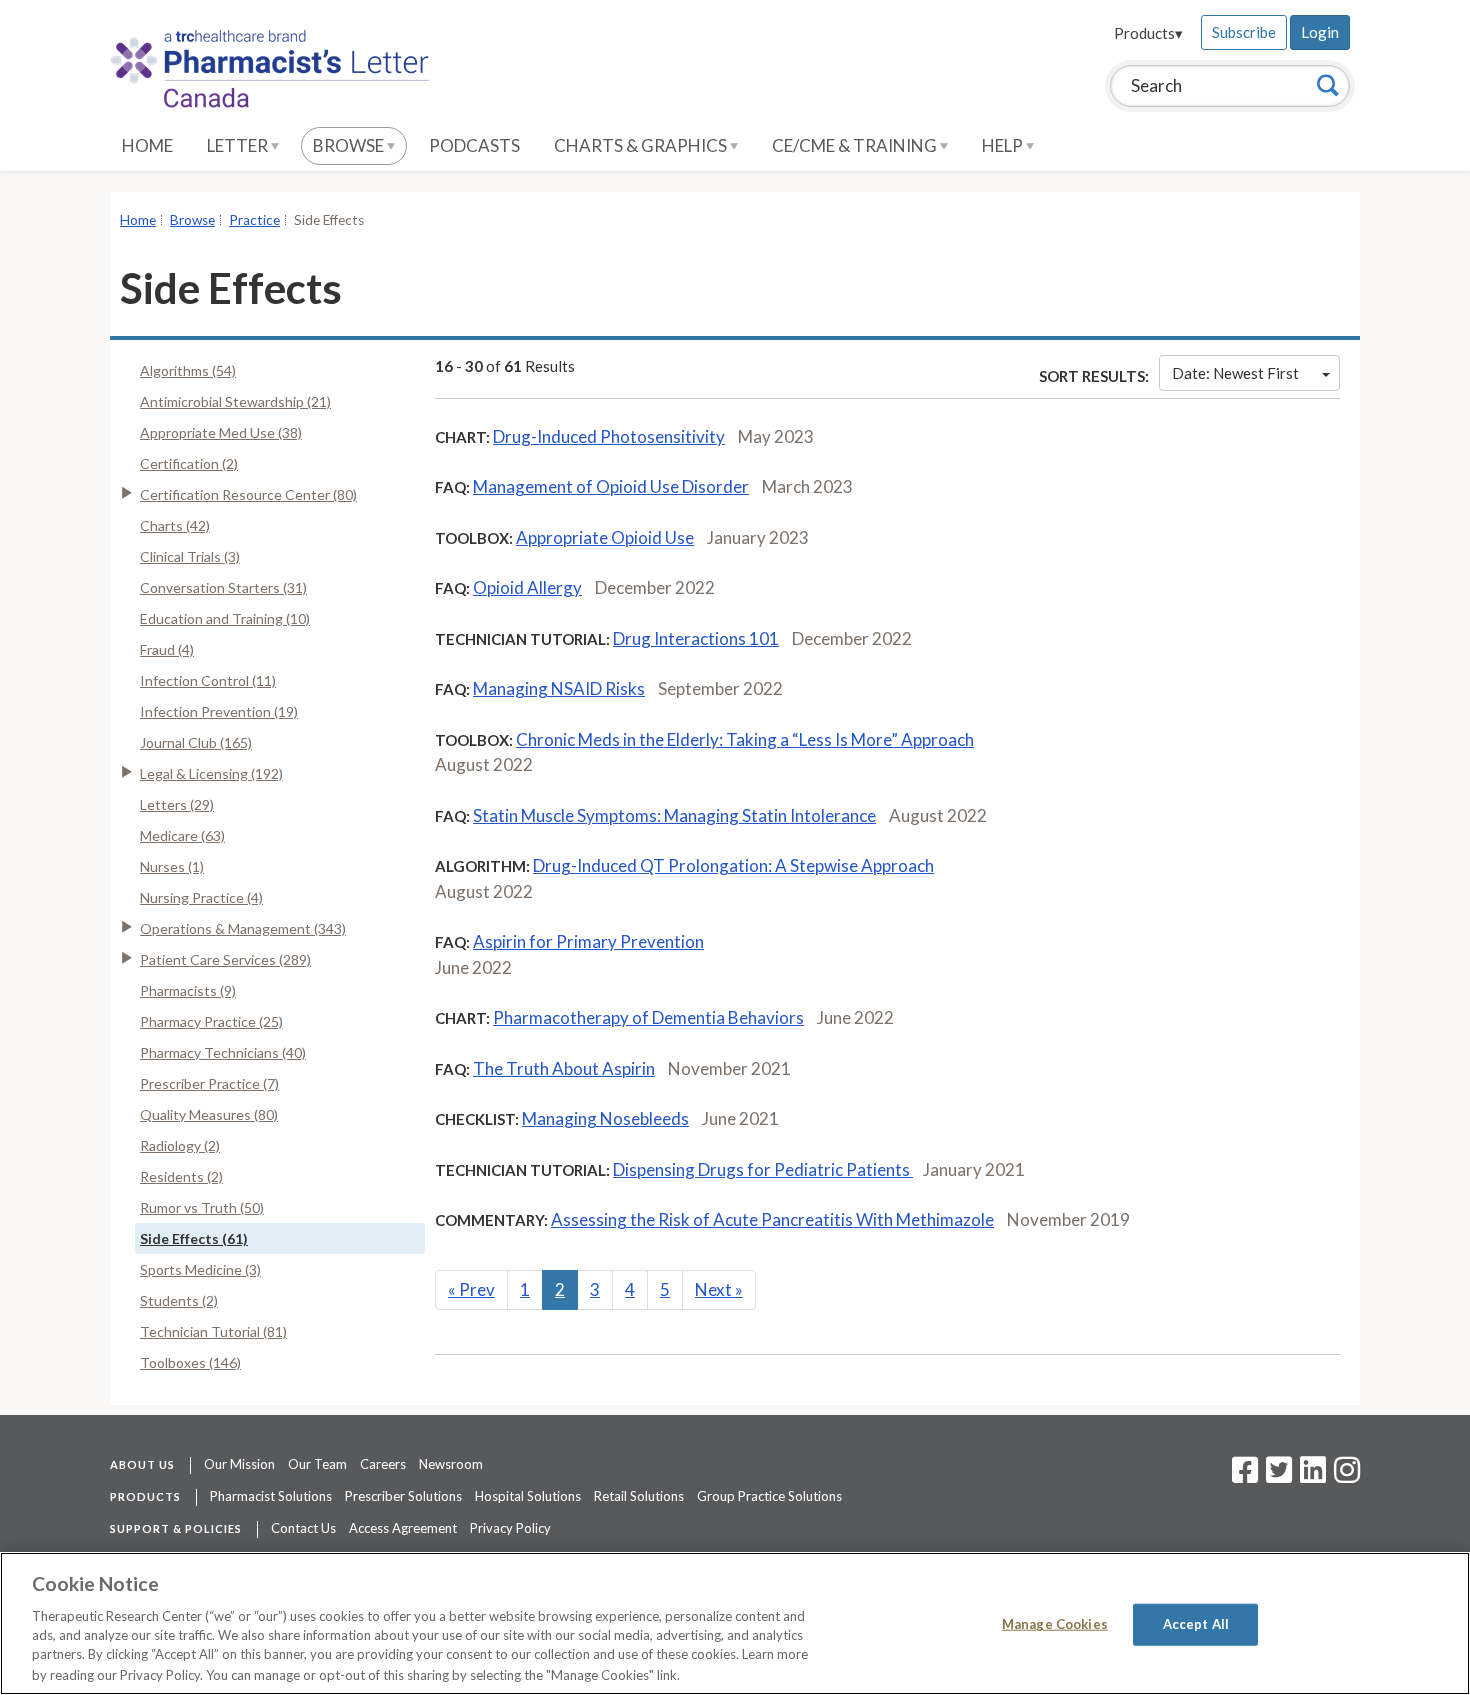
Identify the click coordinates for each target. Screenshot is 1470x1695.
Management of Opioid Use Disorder (611, 486)
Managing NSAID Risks (559, 688)
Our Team (317, 1464)
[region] (735, 1623)
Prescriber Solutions (403, 1496)
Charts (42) (175, 525)
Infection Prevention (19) (219, 711)
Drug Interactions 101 (696, 638)
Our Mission (239, 1464)
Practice (254, 220)
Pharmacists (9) (188, 990)
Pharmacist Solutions (271, 1496)
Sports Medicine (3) (200, 1269)
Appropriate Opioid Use (605, 537)
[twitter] (1276, 1476)
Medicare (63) (182, 835)
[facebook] (1245, 1476)
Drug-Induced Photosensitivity (609, 436)
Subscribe (1244, 32)
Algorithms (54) (188, 370)
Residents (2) (181, 1176)
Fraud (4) (167, 649)
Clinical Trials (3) (190, 556)
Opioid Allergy (527, 587)
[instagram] (1347, 1476)
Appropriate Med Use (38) (221, 432)
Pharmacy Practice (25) (211, 1021)
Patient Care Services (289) (225, 959)
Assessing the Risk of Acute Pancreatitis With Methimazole (772, 1219)
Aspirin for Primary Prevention (588, 941)
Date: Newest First (1235, 373)
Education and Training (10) (225, 618)
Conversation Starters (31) (223, 587)
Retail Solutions (639, 1496)
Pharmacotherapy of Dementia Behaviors (648, 1017)
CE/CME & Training (856, 145)
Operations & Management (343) (243, 928)
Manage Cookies (1055, 1624)
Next (719, 1289)
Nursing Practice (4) (201, 897)
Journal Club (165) (196, 742)
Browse (350, 145)
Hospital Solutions (528, 1496)
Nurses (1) (172, 866)
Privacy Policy (510, 1528)
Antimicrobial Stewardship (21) (235, 401)
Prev (471, 1289)
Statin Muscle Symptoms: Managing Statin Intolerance (674, 815)
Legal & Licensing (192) (211, 773)
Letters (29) (177, 804)
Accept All (1196, 1624)
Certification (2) (189, 463)
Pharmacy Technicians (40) (223, 1052)
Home (147, 145)
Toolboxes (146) (190, 1362)
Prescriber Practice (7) (209, 1083)
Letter (239, 145)
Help (1004, 145)
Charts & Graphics (642, 145)
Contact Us (303, 1528)
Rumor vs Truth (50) (202, 1207)
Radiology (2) (180, 1145)
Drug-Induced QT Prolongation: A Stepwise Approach (733, 865)
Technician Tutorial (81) (213, 1331)
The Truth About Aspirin (564, 1068)
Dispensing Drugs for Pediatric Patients (763, 1169)
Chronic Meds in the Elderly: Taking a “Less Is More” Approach (745, 739)
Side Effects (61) (194, 1238)
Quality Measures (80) (209, 1114)
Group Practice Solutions (769, 1496)
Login (1320, 32)
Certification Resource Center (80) (248, 494)
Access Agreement (403, 1528)
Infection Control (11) (208, 680)
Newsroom (451, 1464)
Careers (383, 1464)
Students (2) (179, 1300)
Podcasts (474, 145)
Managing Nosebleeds (605, 1118)
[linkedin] (1313, 1476)
